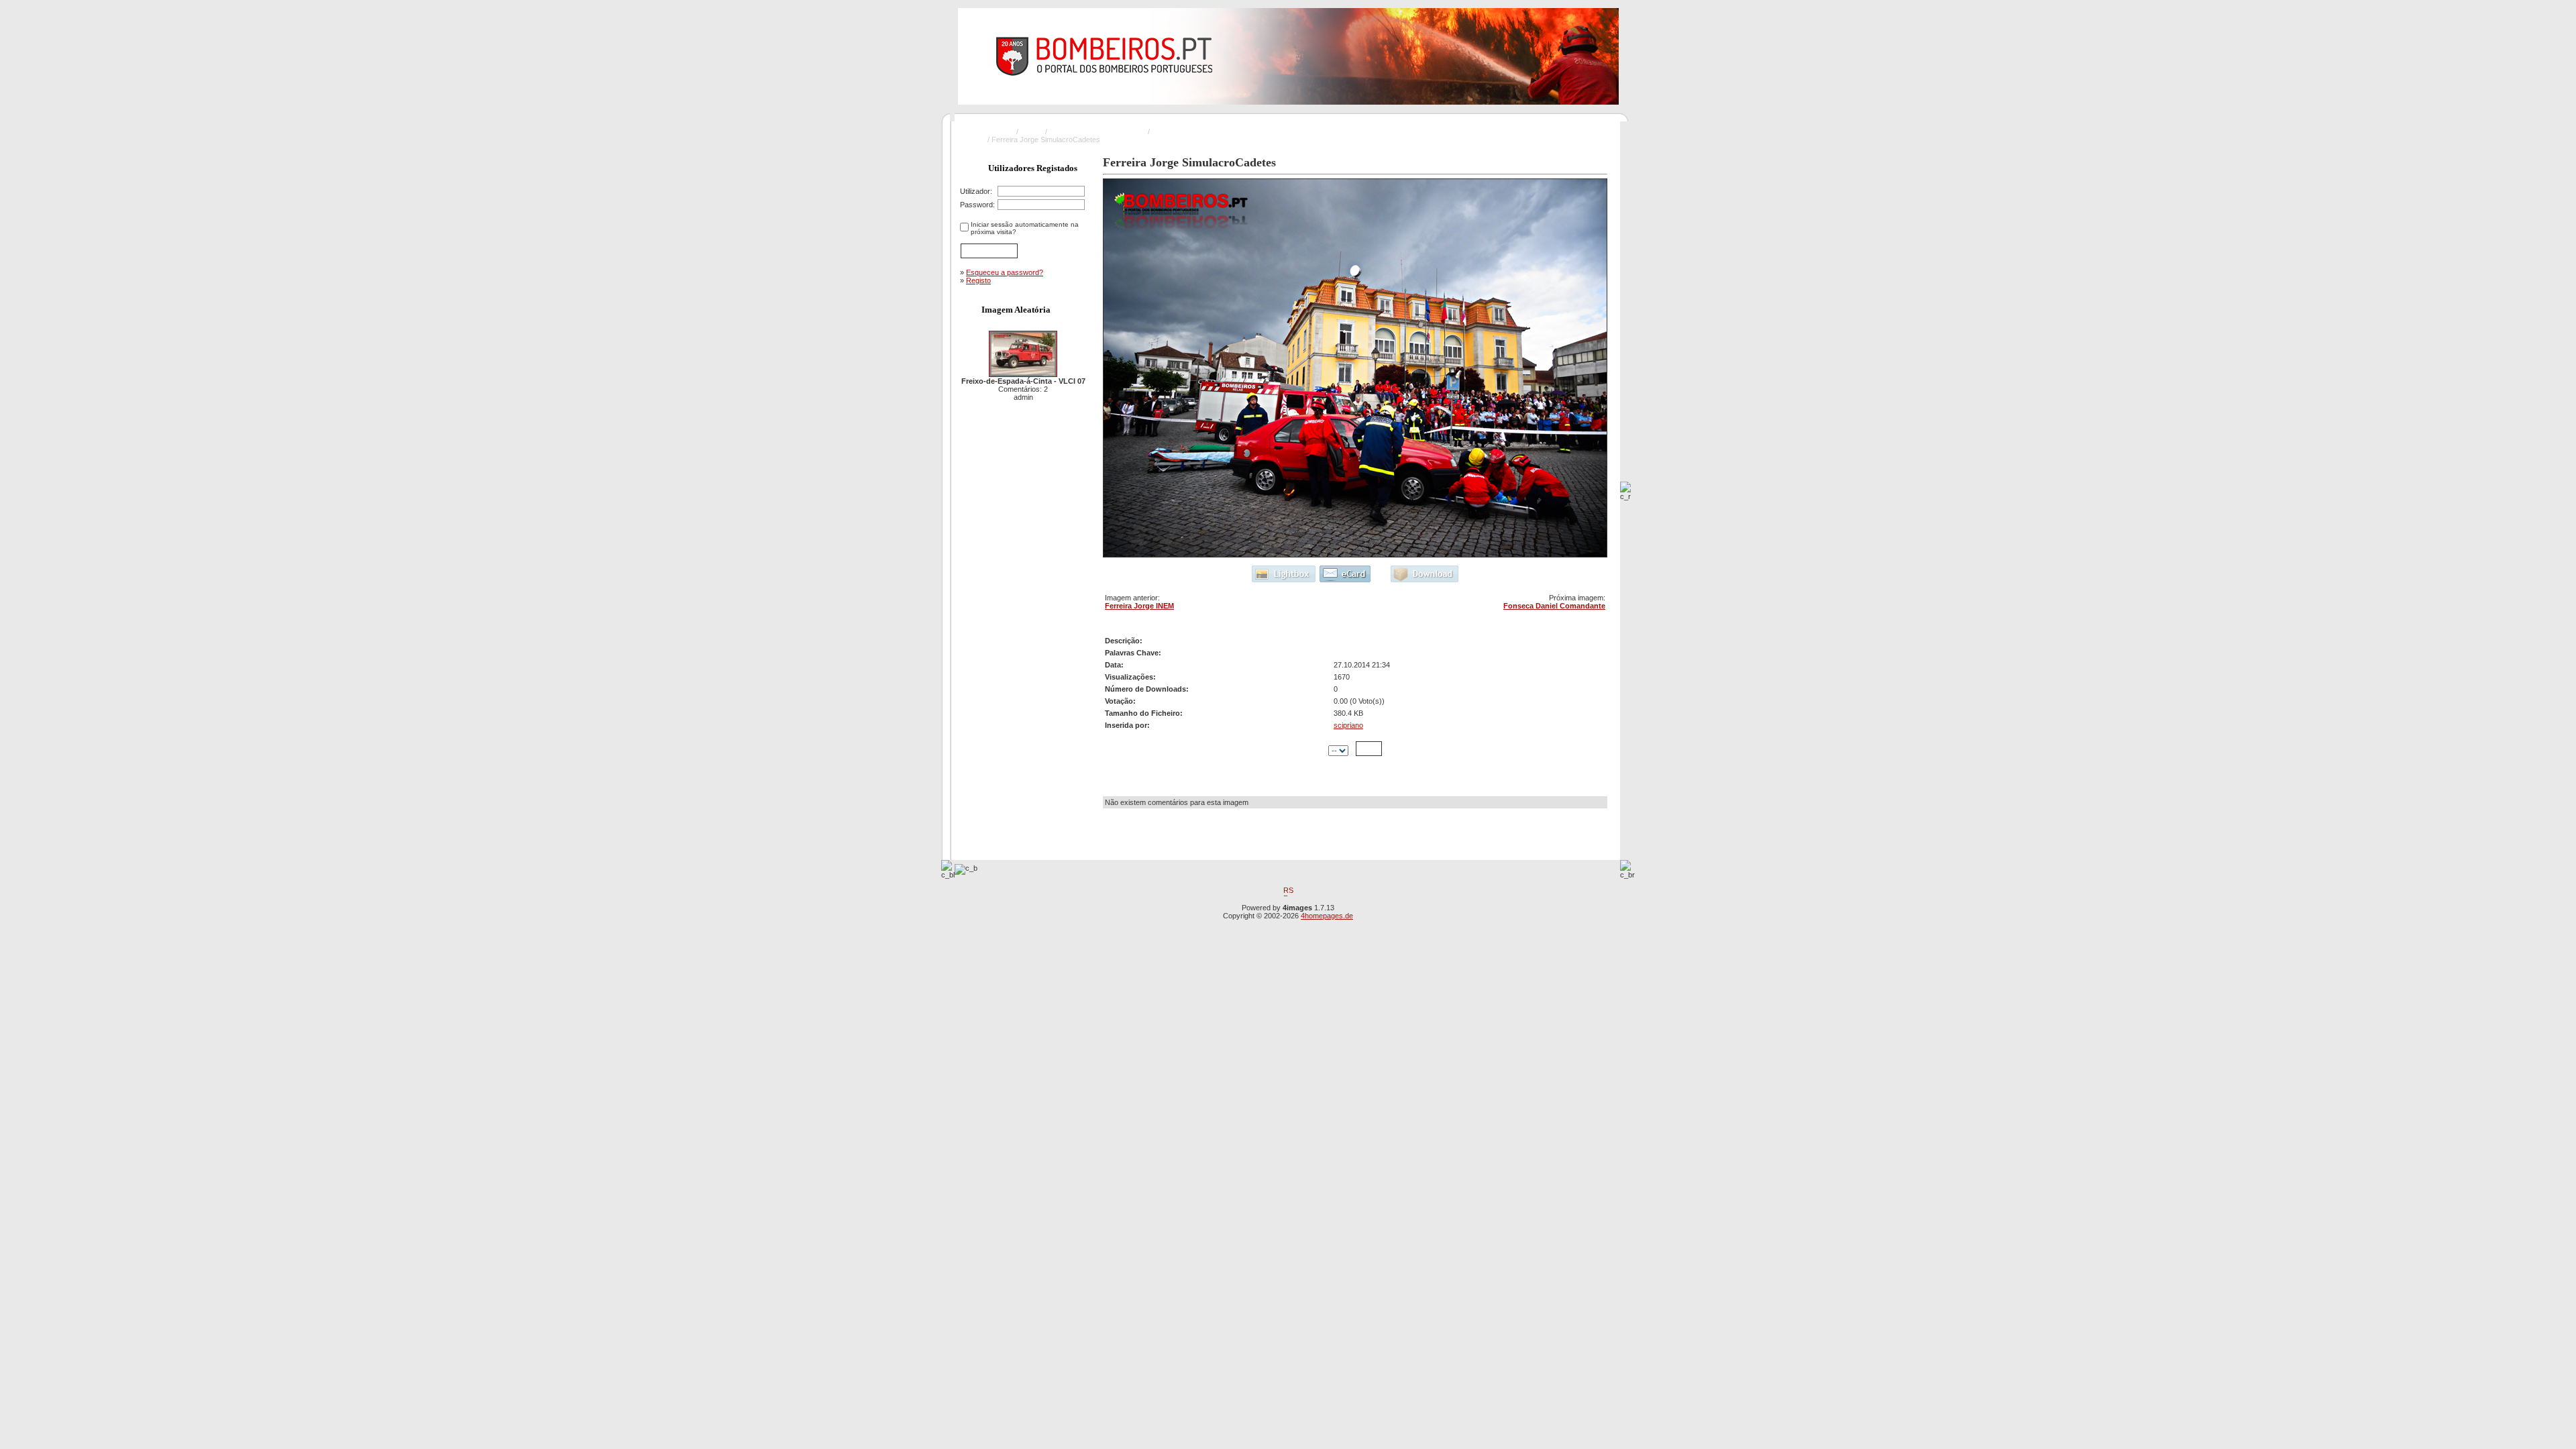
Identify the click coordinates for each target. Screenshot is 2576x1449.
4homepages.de (1327, 916)
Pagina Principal (988, 131)
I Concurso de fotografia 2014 (1097, 131)
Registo (978, 280)
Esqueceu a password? (1005, 272)
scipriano (1348, 725)
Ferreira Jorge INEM (1139, 606)
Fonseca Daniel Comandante (1554, 606)
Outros (1032, 131)
